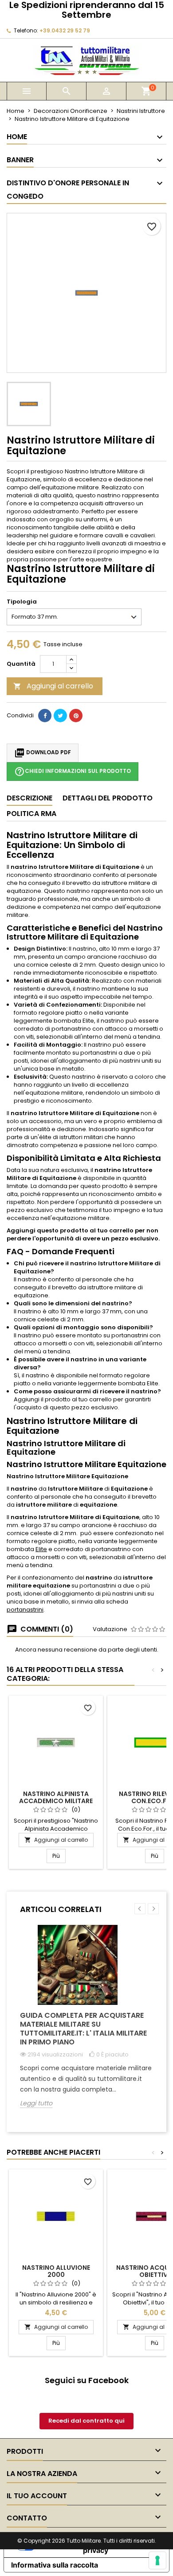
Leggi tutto (36, 2103)
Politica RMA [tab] (31, 814)
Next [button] (153, 1909)
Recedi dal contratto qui (86, 2421)
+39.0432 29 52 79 (65, 30)
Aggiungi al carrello (53, 686)
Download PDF (43, 753)
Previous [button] (140, 1909)
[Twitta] (60, 716)
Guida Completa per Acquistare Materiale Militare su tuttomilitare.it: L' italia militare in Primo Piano (83, 2029)
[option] (86, 2023)
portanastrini (25, 1610)
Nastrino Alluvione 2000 (56, 2271)
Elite (41, 1549)
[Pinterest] (76, 716)
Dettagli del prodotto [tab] (108, 798)
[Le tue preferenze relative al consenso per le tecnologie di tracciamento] (157, 2560)
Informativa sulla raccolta (55, 2565)
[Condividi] (45, 716)
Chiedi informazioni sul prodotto (73, 772)
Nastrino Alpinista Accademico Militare (56, 1797)
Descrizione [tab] (29, 798)
